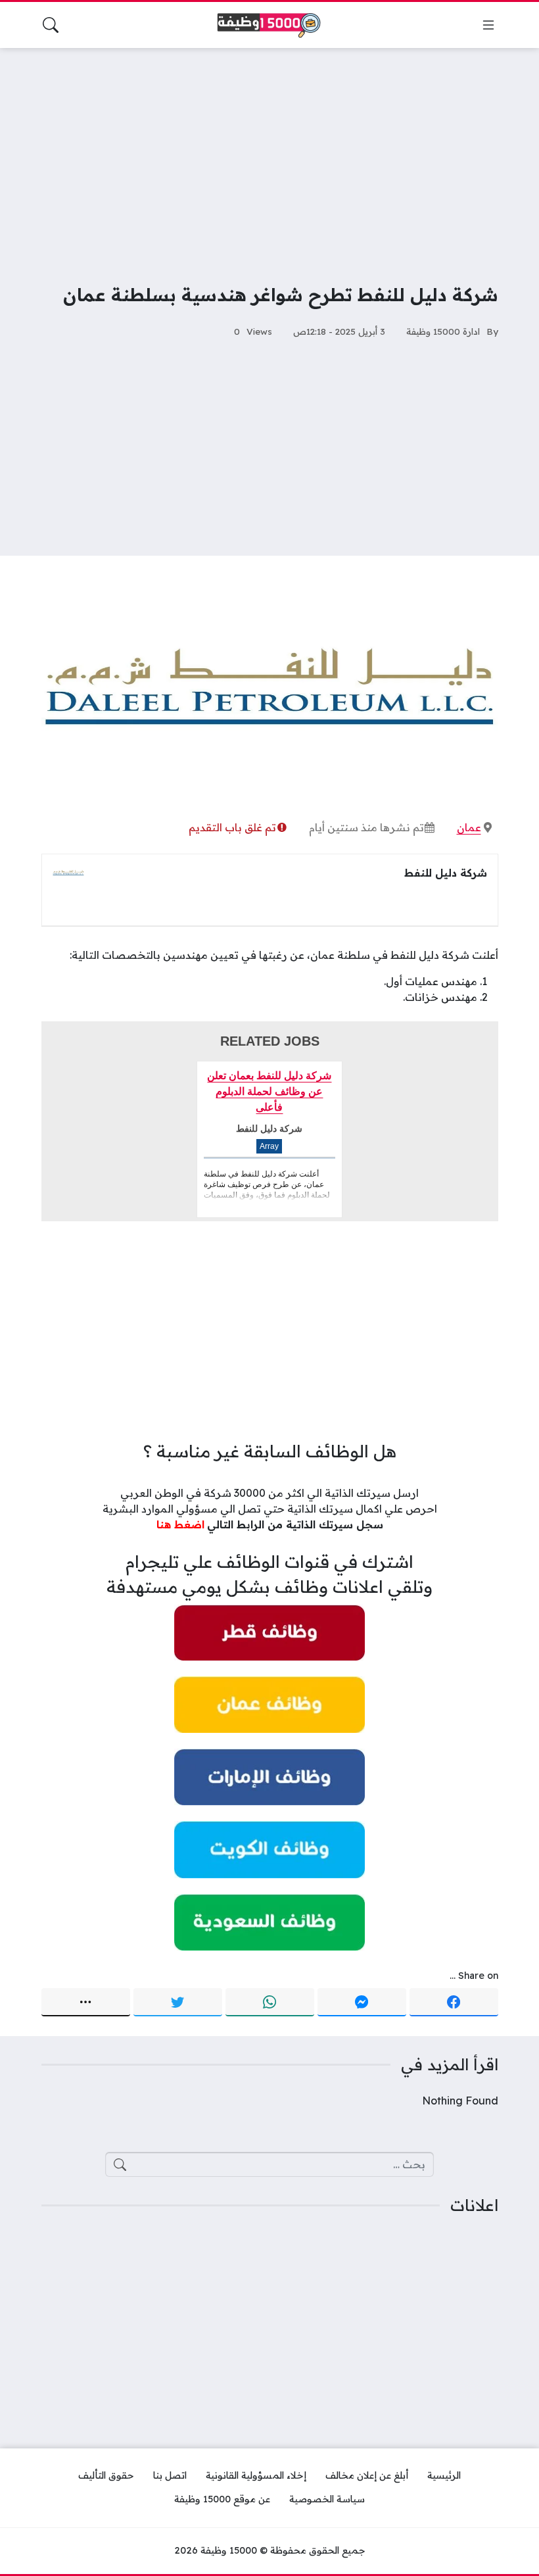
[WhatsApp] (270, 2003)
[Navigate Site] (488, 25)
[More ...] (86, 2003)
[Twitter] (178, 2003)
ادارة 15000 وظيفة (443, 331)
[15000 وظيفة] (269, 25)
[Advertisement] (269, 157)
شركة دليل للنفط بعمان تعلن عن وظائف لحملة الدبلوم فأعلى (269, 1091)
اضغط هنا (180, 1524)
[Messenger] (362, 2003)
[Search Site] (51, 25)
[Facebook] (454, 2003)
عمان (469, 827)
